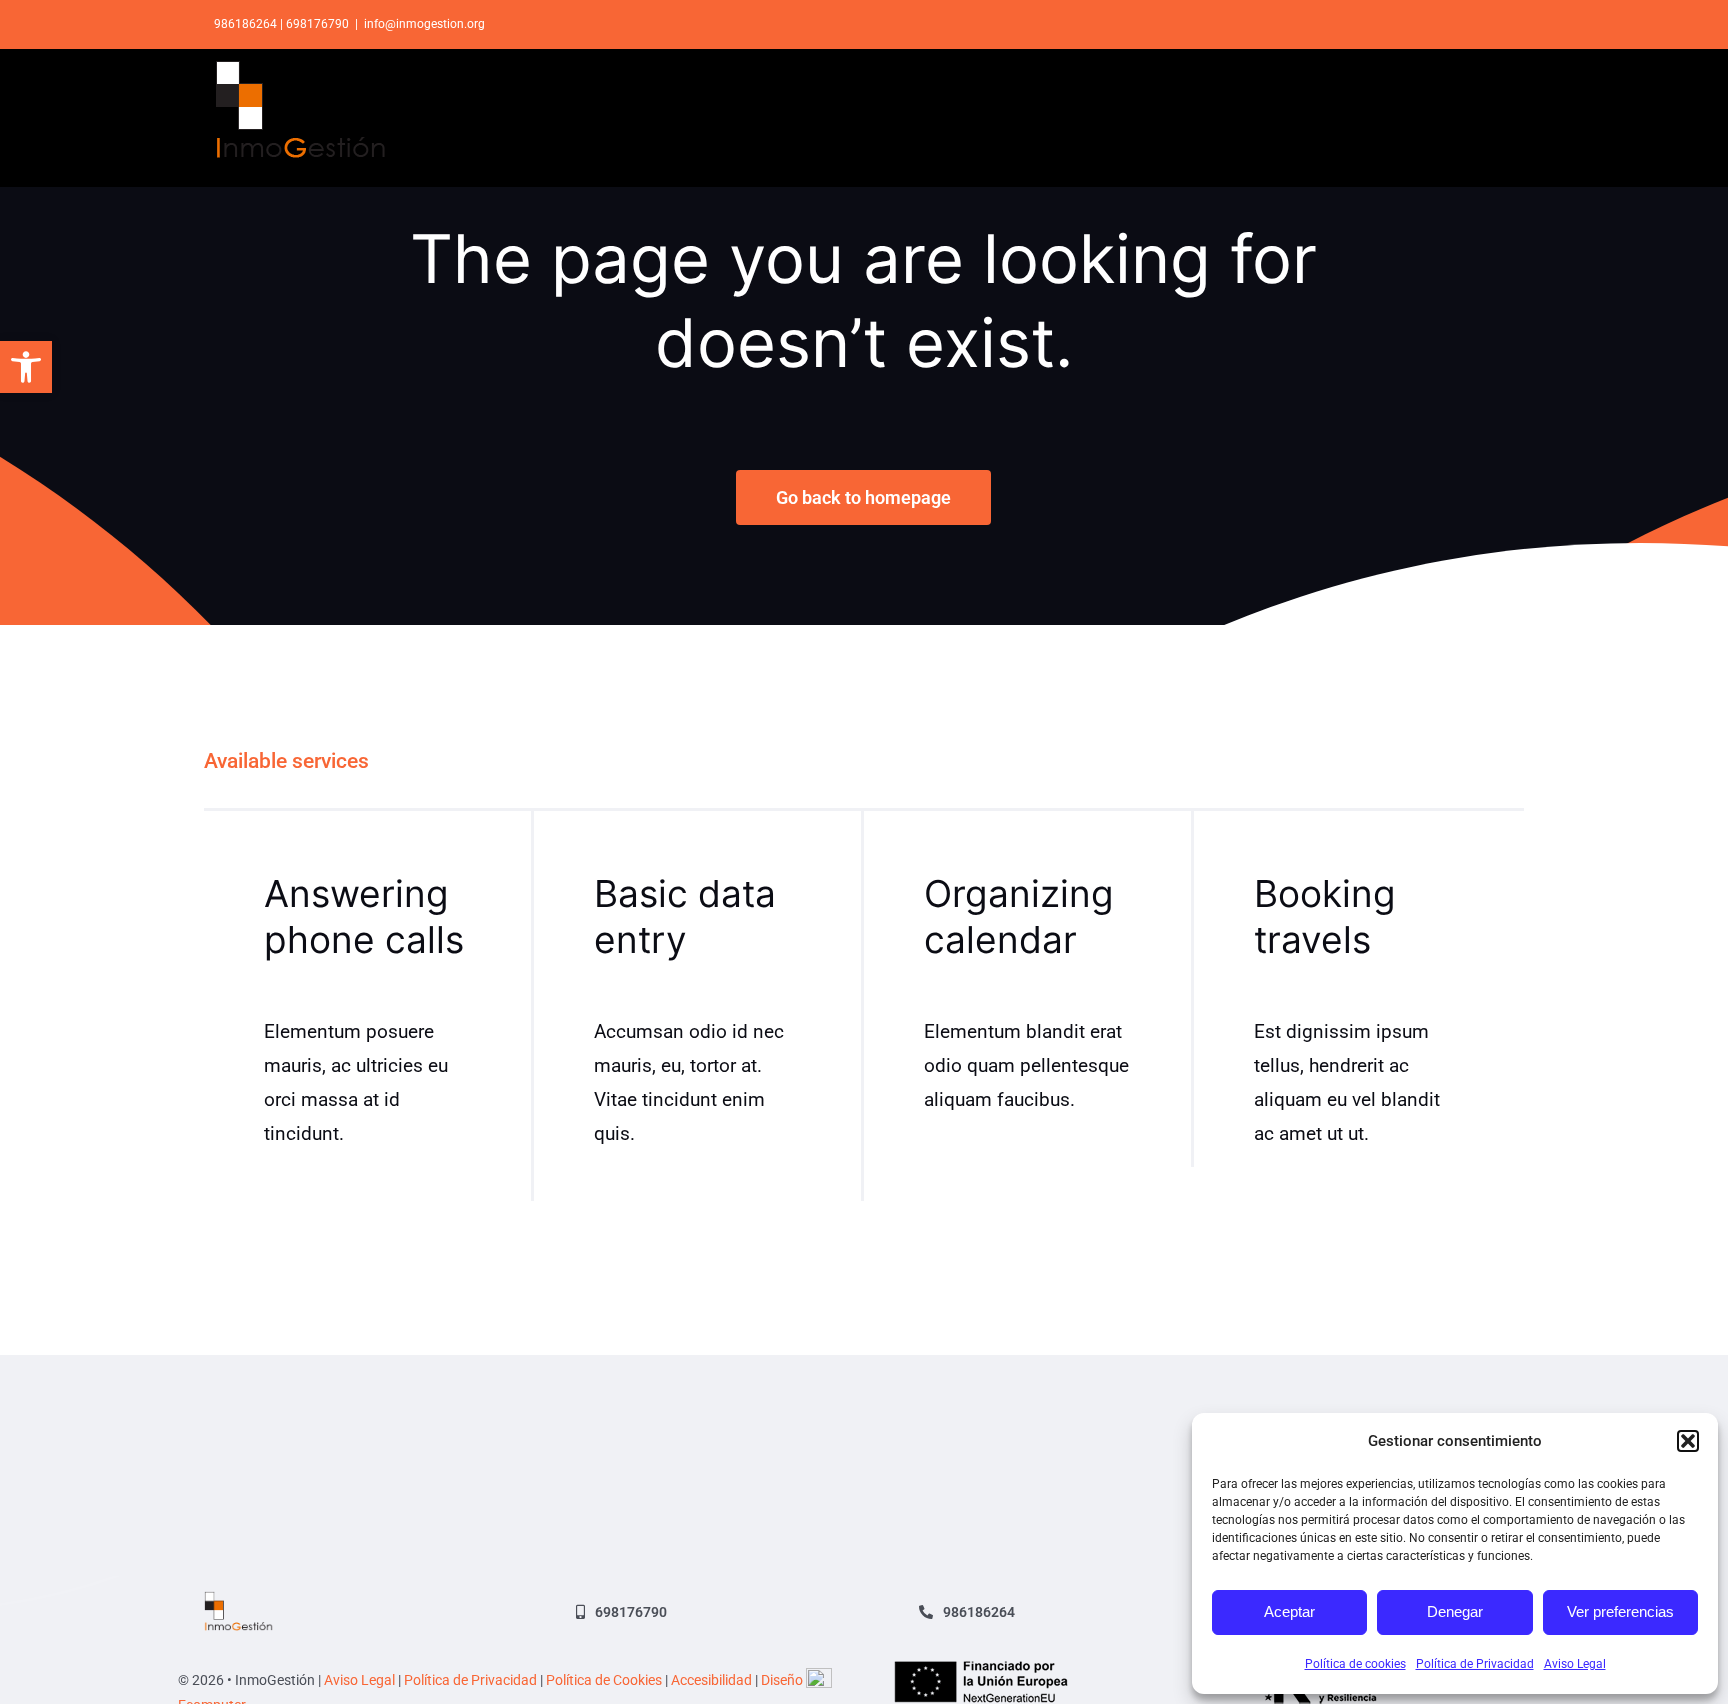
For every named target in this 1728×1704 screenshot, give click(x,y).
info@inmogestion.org (424, 24)
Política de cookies (1355, 1664)
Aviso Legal (1575, 1664)
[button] (26, 367)
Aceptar (1289, 1611)
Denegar (1455, 1611)
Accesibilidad (711, 1680)
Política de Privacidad (1475, 1664)
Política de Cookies (604, 1680)
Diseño (783, 1680)
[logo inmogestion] (238, 1600)
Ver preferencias (1620, 1611)
